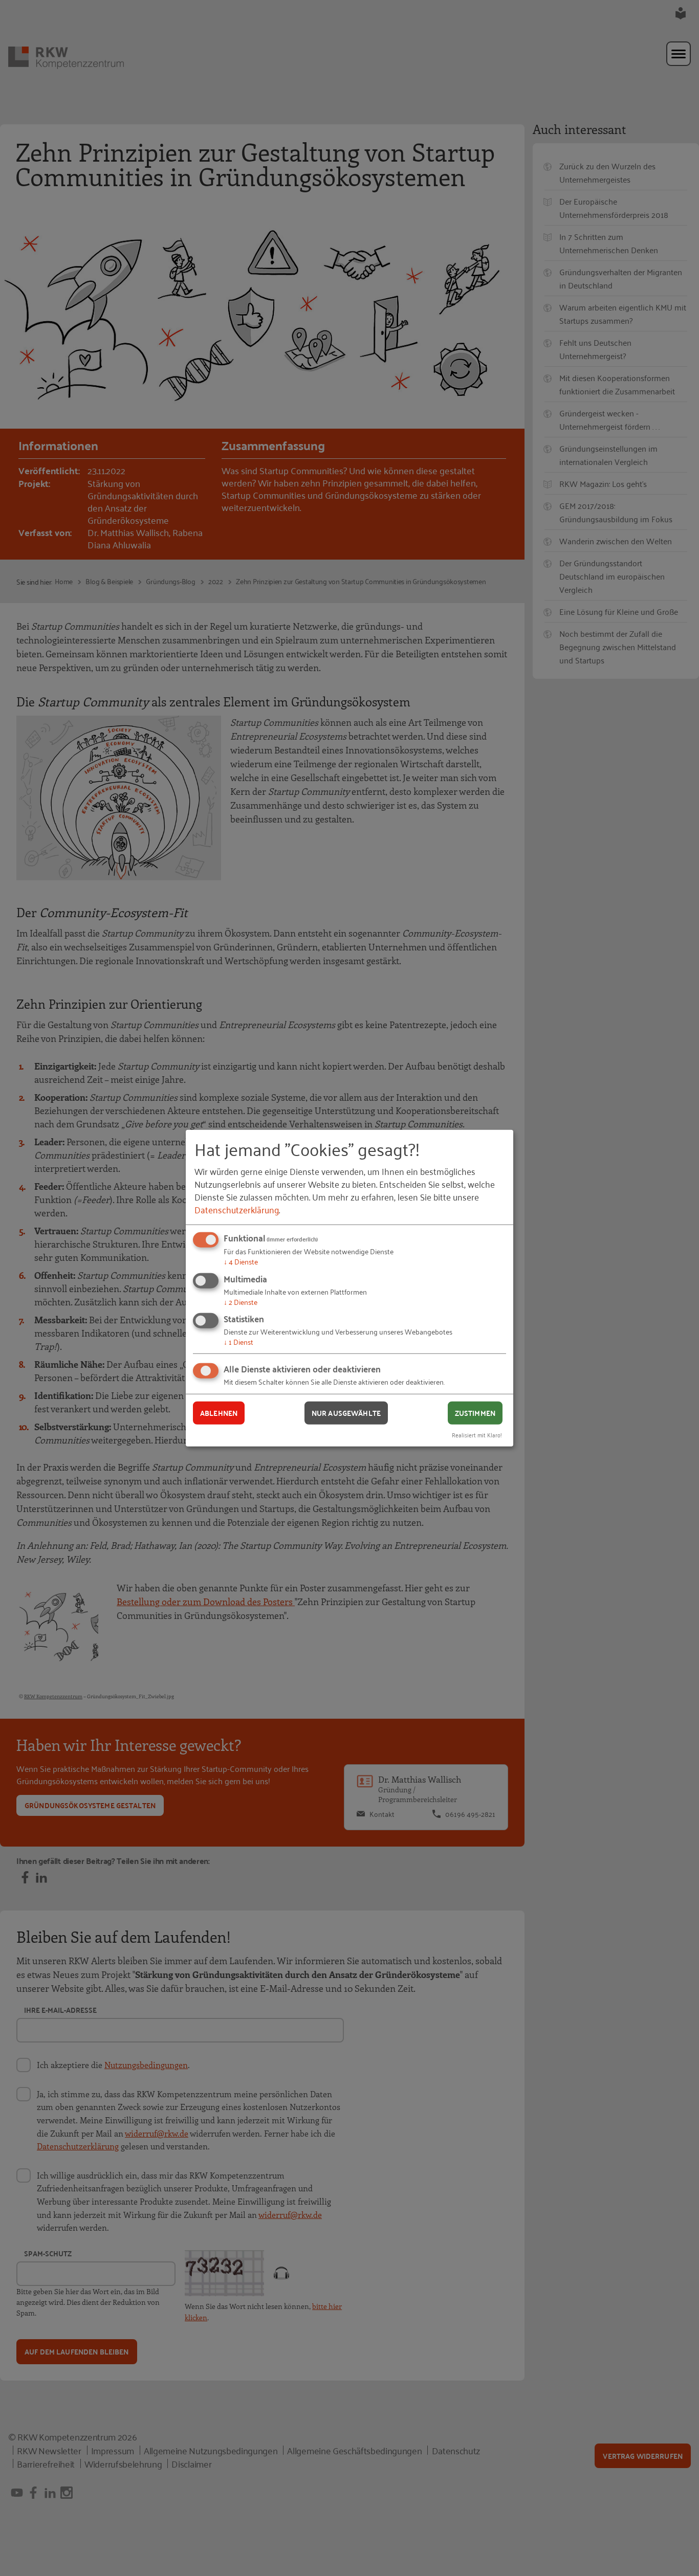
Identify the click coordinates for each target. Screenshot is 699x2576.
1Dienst (238, 1341)
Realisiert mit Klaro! (477, 1434)
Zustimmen (475, 1413)
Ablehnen (219, 1413)
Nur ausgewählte (346, 1413)
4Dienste (241, 1261)
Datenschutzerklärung (237, 1209)
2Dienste (241, 1302)
